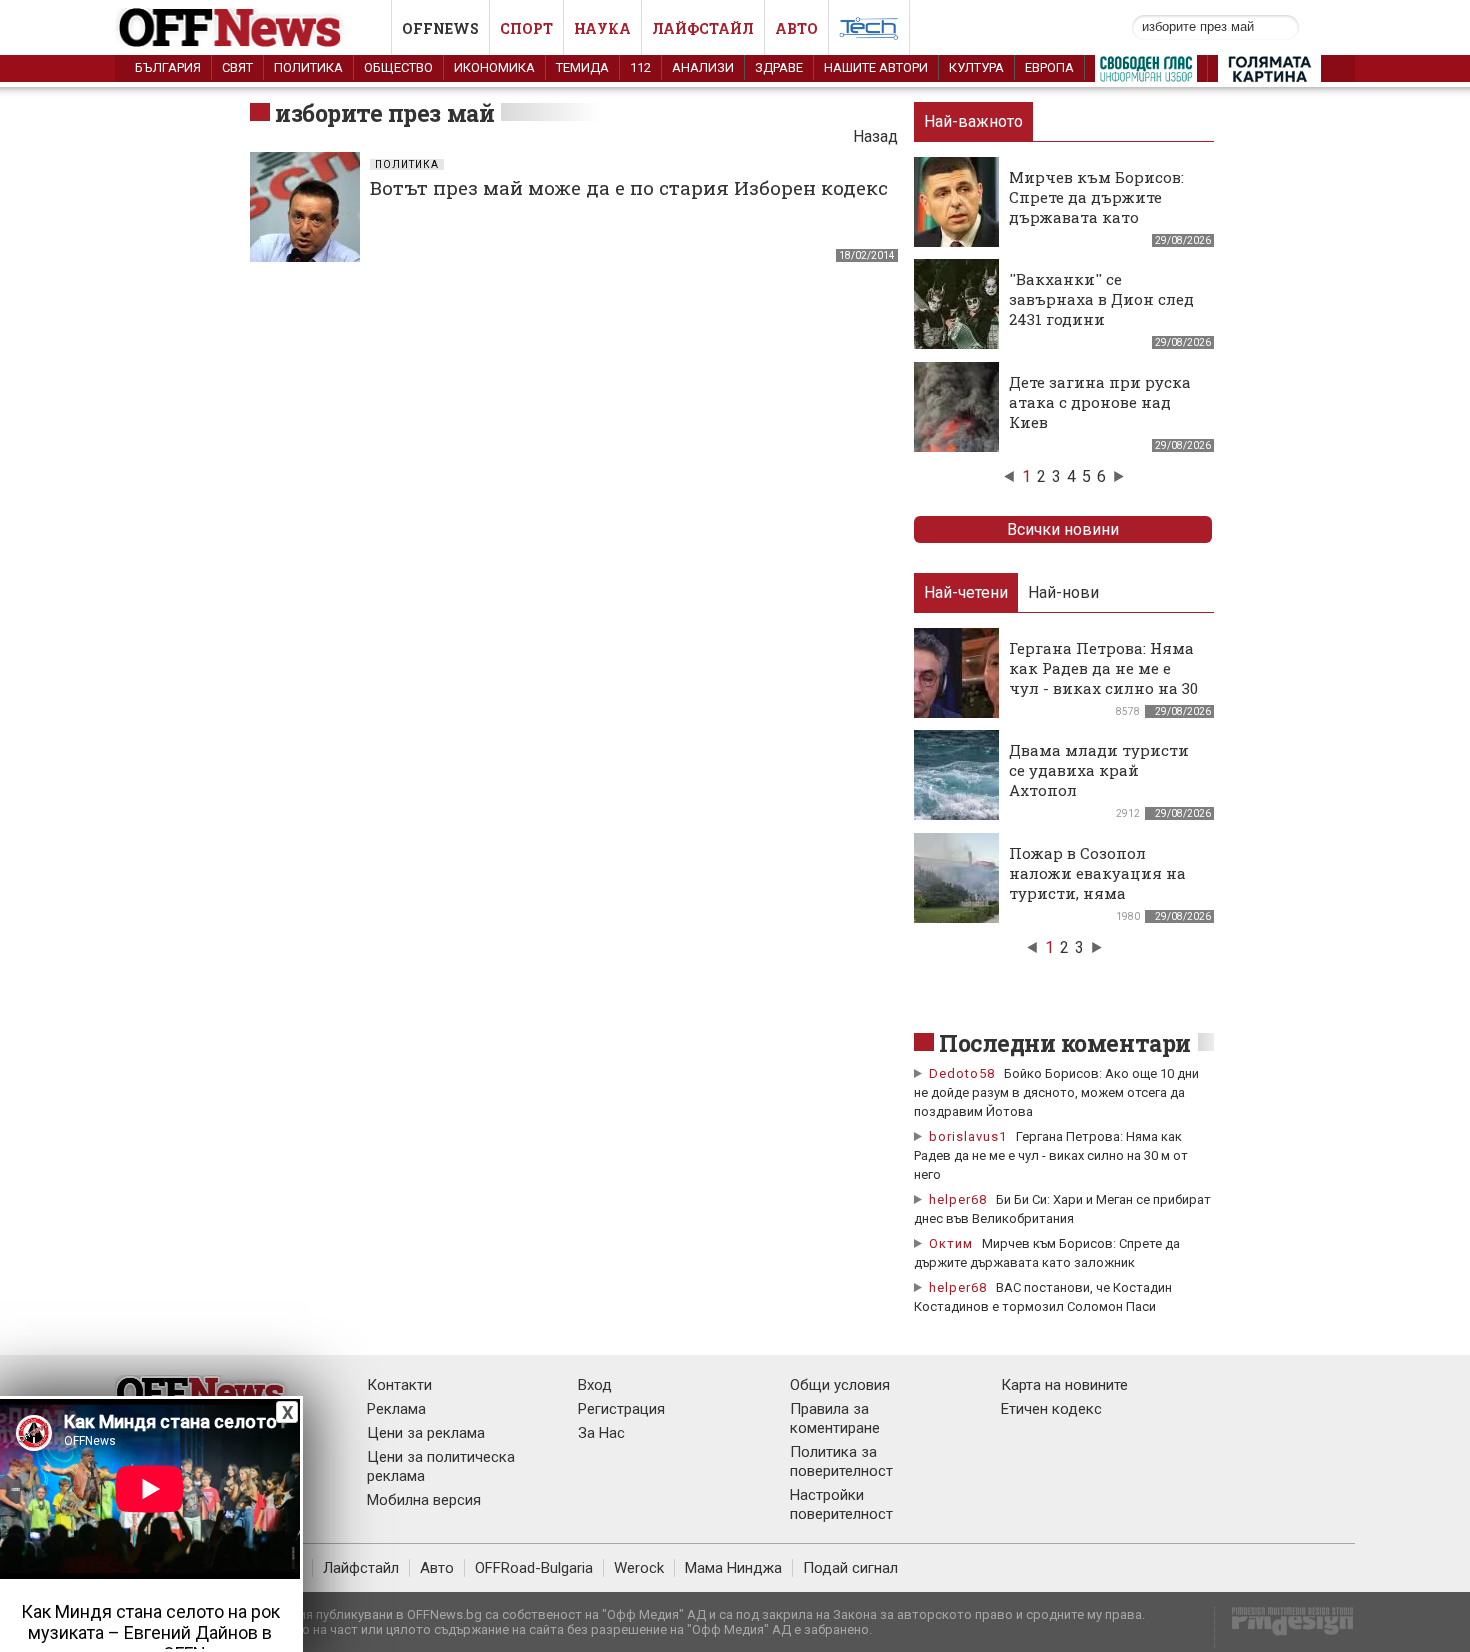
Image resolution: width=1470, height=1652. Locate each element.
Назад (875, 136)
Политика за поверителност (841, 1461)
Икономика (494, 67)
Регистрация (621, 1409)
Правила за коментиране (835, 1418)
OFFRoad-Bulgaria (534, 1568)
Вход (595, 1385)
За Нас (601, 1433)
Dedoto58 (962, 1073)
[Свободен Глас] (1146, 73)
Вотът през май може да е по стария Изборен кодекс (629, 187)
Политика (308, 67)
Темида (582, 67)
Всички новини (1063, 529)
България (168, 67)
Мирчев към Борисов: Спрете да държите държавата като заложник (1096, 207)
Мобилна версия (424, 1500)
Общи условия (840, 1385)
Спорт (526, 28)
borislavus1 (968, 1136)
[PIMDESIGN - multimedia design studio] (1284, 1627)
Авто (796, 28)
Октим (951, 1243)
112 (640, 67)
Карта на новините (1064, 1385)
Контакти (399, 1385)
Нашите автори (876, 67)
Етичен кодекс (1051, 1409)
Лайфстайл (703, 28)
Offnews (440, 28)
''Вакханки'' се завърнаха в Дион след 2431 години (1101, 299)
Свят (237, 67)
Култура (976, 67)
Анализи (703, 67)
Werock (639, 1568)
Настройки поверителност (841, 1504)
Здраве (779, 67)
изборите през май (384, 113)
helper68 (958, 1199)
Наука (602, 28)
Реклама (396, 1409)
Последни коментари (1065, 1043)
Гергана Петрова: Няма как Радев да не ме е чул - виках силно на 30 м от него (1103, 678)
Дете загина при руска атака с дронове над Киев (1100, 402)
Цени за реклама (426, 1433)
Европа (1049, 67)
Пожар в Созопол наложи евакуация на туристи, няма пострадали (1097, 883)
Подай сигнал (850, 1568)
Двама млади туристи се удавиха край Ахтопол (1099, 770)
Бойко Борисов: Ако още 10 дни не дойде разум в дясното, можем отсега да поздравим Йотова (1056, 1092)
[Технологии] (869, 32)
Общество (398, 67)
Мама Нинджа (733, 1568)
